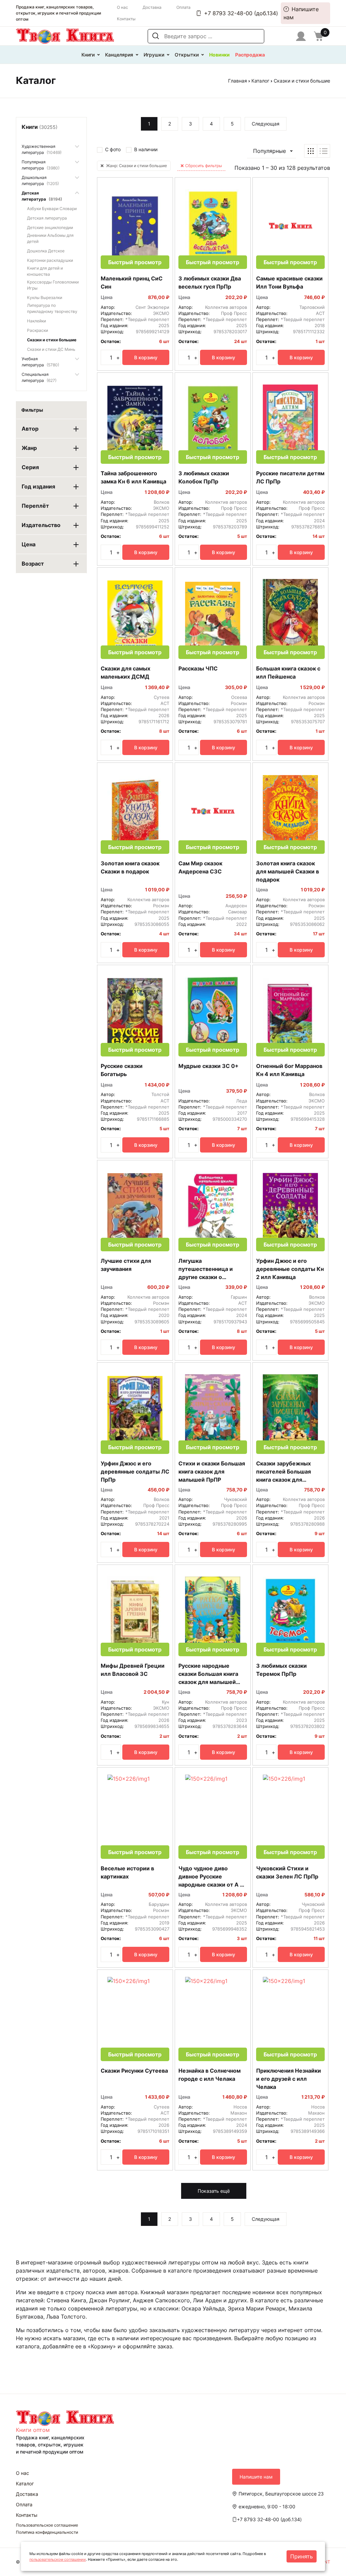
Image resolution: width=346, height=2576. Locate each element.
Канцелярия (119, 55)
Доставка (152, 7)
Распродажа (250, 55)
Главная (238, 81)
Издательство (41, 525)
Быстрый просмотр (135, 262)
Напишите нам (301, 13)
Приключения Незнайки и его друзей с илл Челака (289, 2079)
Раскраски (38, 330)
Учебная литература (40, 362)
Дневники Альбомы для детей (50, 238)
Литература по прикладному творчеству (52, 308)
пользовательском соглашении (58, 2559)
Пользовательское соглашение (47, 2525)
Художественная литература (42, 149)
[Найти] (156, 36)
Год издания (38, 486)
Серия (30, 467)
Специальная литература (39, 377)
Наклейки (36, 321)
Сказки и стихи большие (52, 340)
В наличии (146, 149)
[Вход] (301, 36)
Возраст (33, 564)
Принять (302, 2556)
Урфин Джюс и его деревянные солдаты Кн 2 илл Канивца (290, 1269)
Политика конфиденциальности (47, 2532)
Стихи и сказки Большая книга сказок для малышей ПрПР (212, 1472)
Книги (88, 55)
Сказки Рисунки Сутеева (134, 2071)
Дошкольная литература (40, 180)
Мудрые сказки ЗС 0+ (208, 1066)
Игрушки (154, 55)
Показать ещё (214, 2191)
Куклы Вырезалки (45, 298)
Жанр (29, 448)
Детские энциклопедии (50, 227)
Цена (29, 544)
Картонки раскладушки (50, 260)
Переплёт (35, 506)
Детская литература (42, 196)
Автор (30, 429)
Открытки (187, 55)
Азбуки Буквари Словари (52, 209)
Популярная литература (41, 165)
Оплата (183, 7)
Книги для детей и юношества (45, 271)
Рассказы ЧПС (198, 668)
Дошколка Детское (46, 251)
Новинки (219, 55)
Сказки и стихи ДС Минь (51, 349)
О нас (122, 7)
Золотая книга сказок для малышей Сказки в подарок (288, 871)
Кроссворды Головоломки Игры (53, 285)
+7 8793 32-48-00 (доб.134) (241, 13)
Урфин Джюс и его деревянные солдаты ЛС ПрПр (135, 1472)
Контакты (126, 19)
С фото (113, 149)
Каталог (260, 81)
